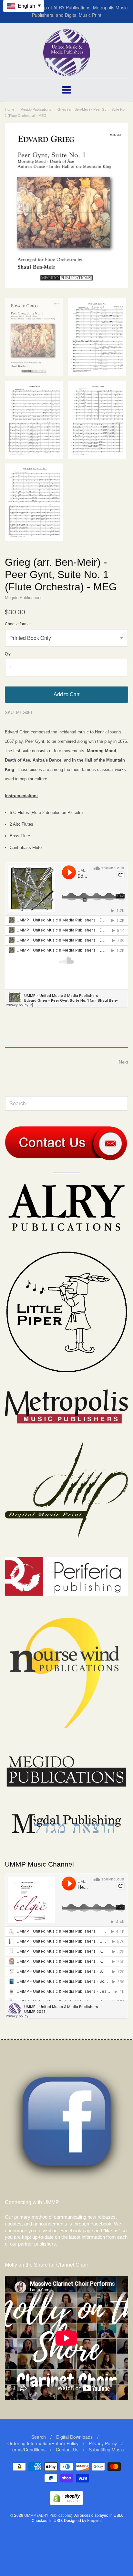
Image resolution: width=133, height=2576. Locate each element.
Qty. (8, 654)
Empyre (94, 2520)
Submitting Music (106, 2449)
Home (10, 109)
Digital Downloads (74, 2437)
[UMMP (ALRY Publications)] (67, 73)
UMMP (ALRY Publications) (48, 2515)
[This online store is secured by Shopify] (66, 2503)
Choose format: (18, 624)
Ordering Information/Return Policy (43, 2443)
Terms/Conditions (28, 2449)
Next (123, 1062)
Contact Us (67, 2449)
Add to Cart (66, 694)
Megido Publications (36, 109)
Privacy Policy (103, 2443)
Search (39, 2437)
